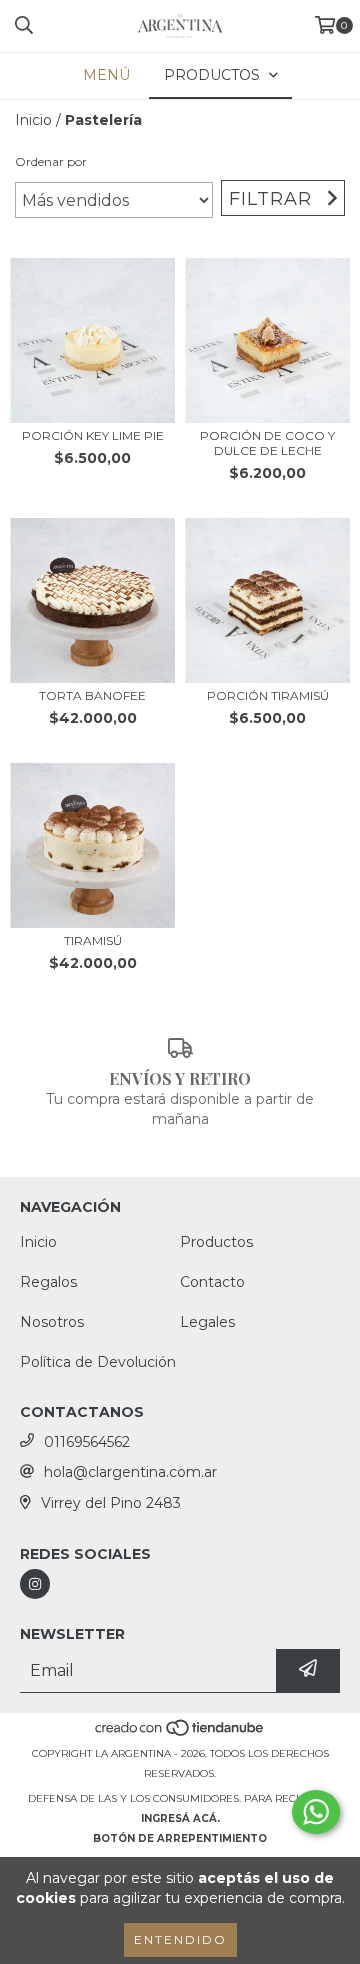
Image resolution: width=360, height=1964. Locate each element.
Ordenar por (51, 161)
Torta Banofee (92, 695)
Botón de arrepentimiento (180, 1838)
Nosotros (52, 1322)
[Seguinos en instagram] (35, 1584)
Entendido (180, 1939)
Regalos (48, 1282)
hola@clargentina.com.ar (130, 1472)
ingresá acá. (180, 1818)
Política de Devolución (98, 1362)
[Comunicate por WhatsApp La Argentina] (316, 1812)
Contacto (212, 1282)
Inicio (33, 120)
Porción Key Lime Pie (93, 435)
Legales (207, 1322)
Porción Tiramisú (268, 695)
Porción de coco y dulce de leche (267, 443)
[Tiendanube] (180, 1733)
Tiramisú (93, 940)
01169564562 (87, 1442)
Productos (216, 1242)
